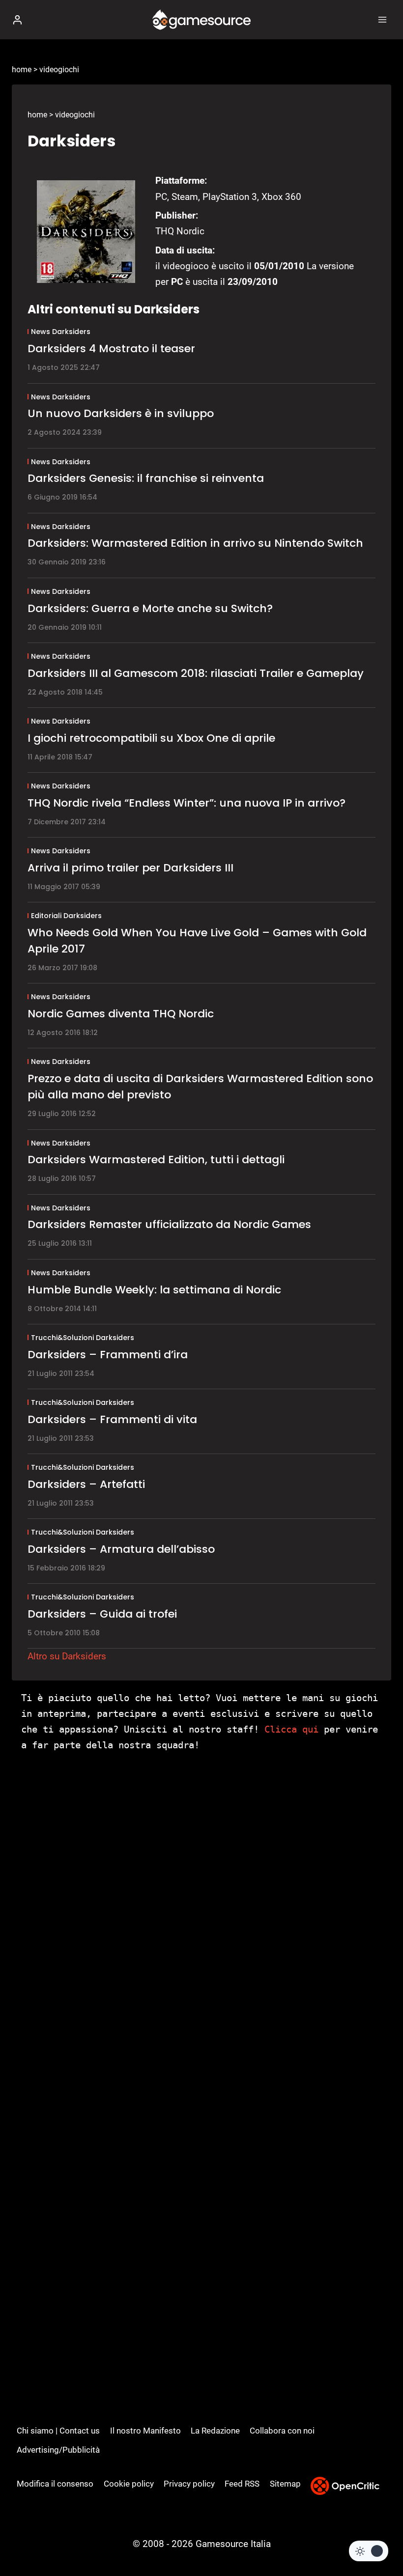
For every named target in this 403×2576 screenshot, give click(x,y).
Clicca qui (291, 1729)
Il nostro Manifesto (145, 2431)
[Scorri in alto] (379, 2539)
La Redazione (215, 2431)
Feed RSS (242, 2484)
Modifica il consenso (55, 2484)
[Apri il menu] (382, 19)
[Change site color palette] (369, 2551)
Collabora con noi (282, 2431)
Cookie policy (129, 2484)
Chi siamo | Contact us (58, 2431)
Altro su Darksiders (67, 1656)
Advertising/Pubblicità (58, 2450)
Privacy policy (189, 2484)
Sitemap (285, 2484)
